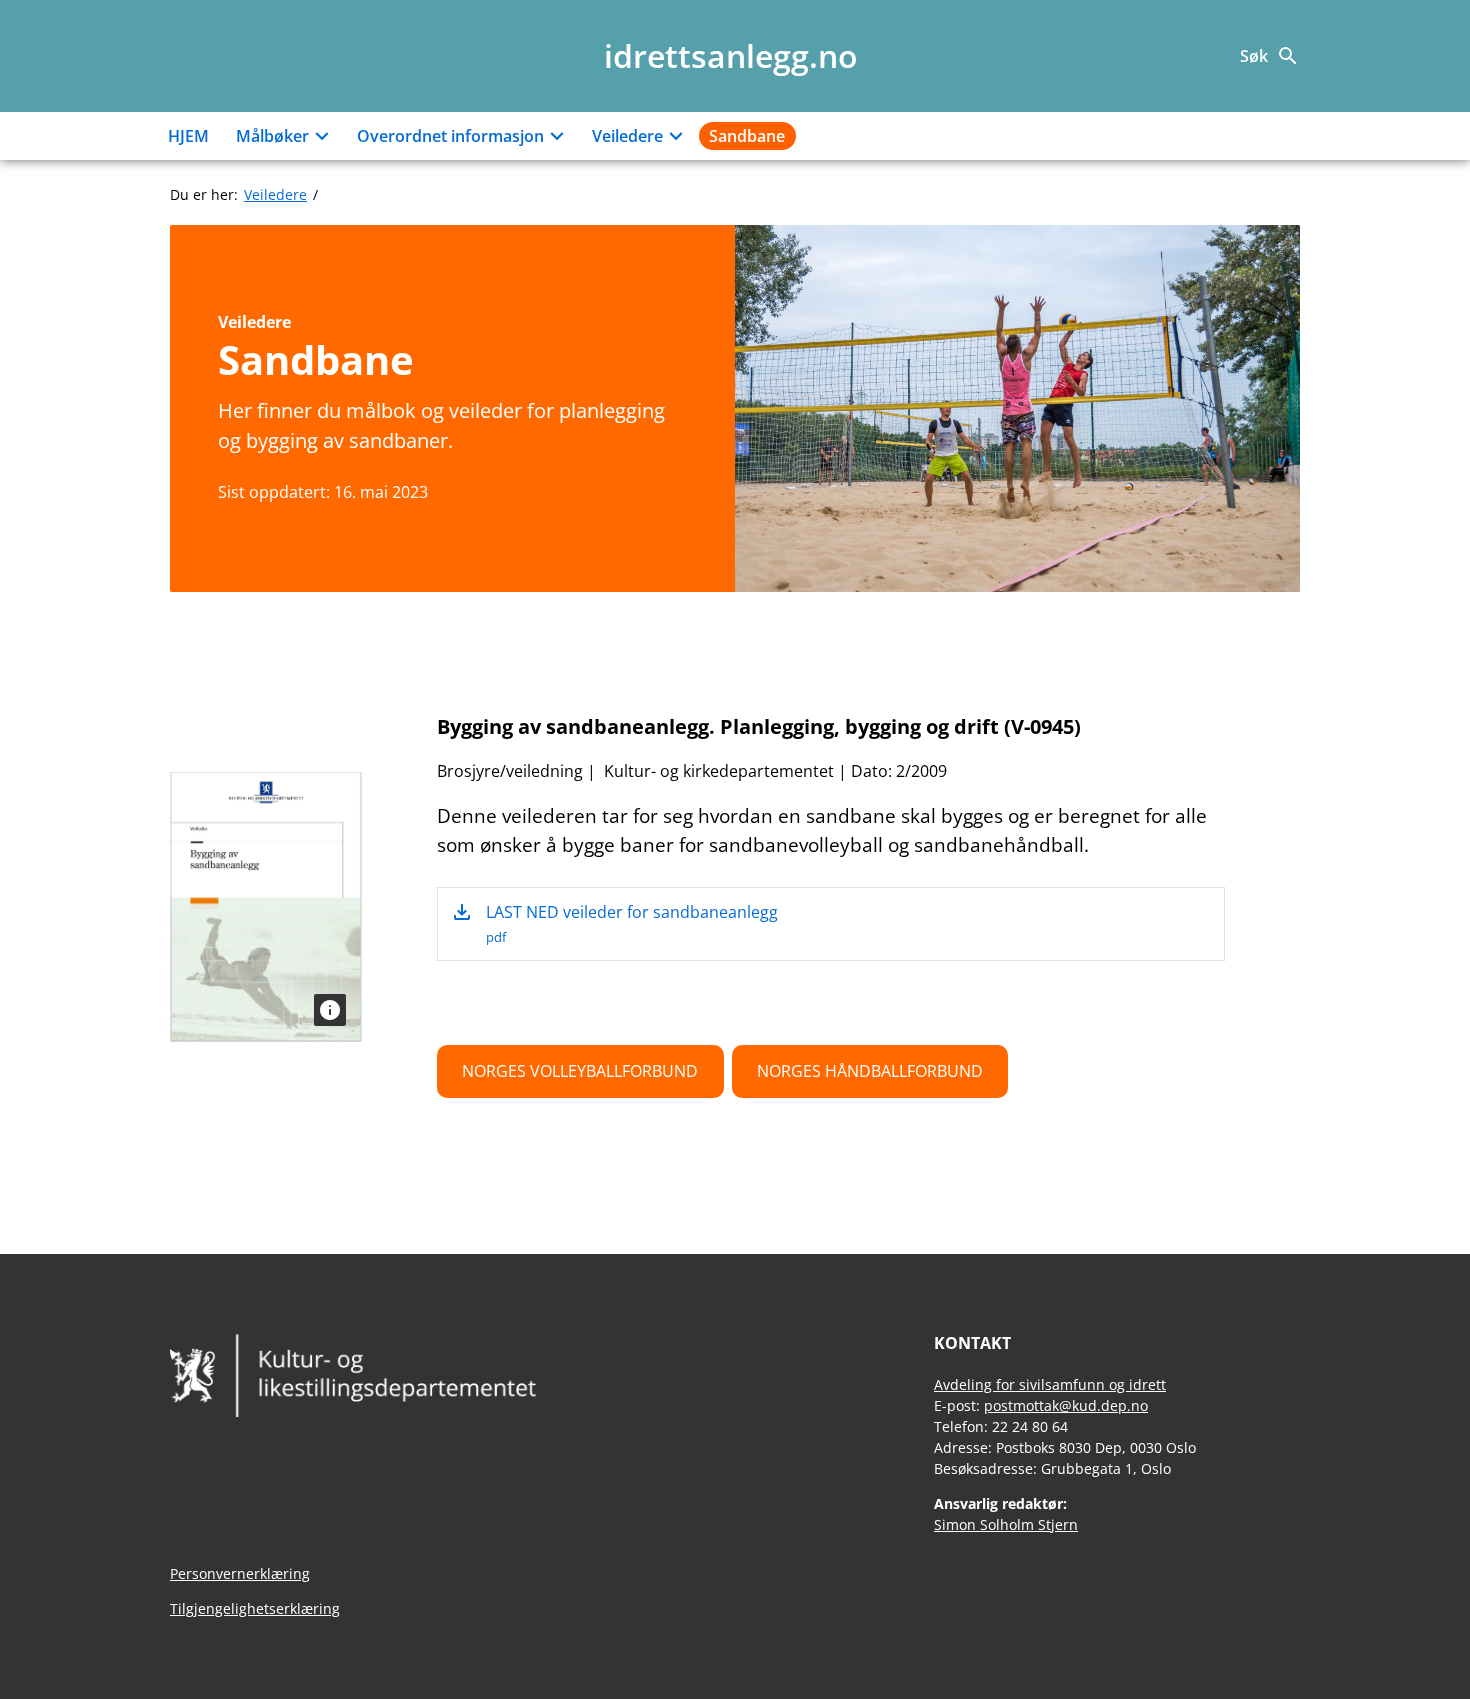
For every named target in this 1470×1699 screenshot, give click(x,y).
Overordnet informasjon (450, 136)
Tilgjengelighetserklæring (255, 1608)
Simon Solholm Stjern (1006, 1524)
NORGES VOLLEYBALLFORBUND (580, 1071)
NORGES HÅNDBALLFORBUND (870, 1071)
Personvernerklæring (240, 1573)
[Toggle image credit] (330, 1010)
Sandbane (747, 136)
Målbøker (272, 136)
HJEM (188, 136)
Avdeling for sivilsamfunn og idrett (1050, 1384)
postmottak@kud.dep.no (1066, 1405)
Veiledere (627, 136)
